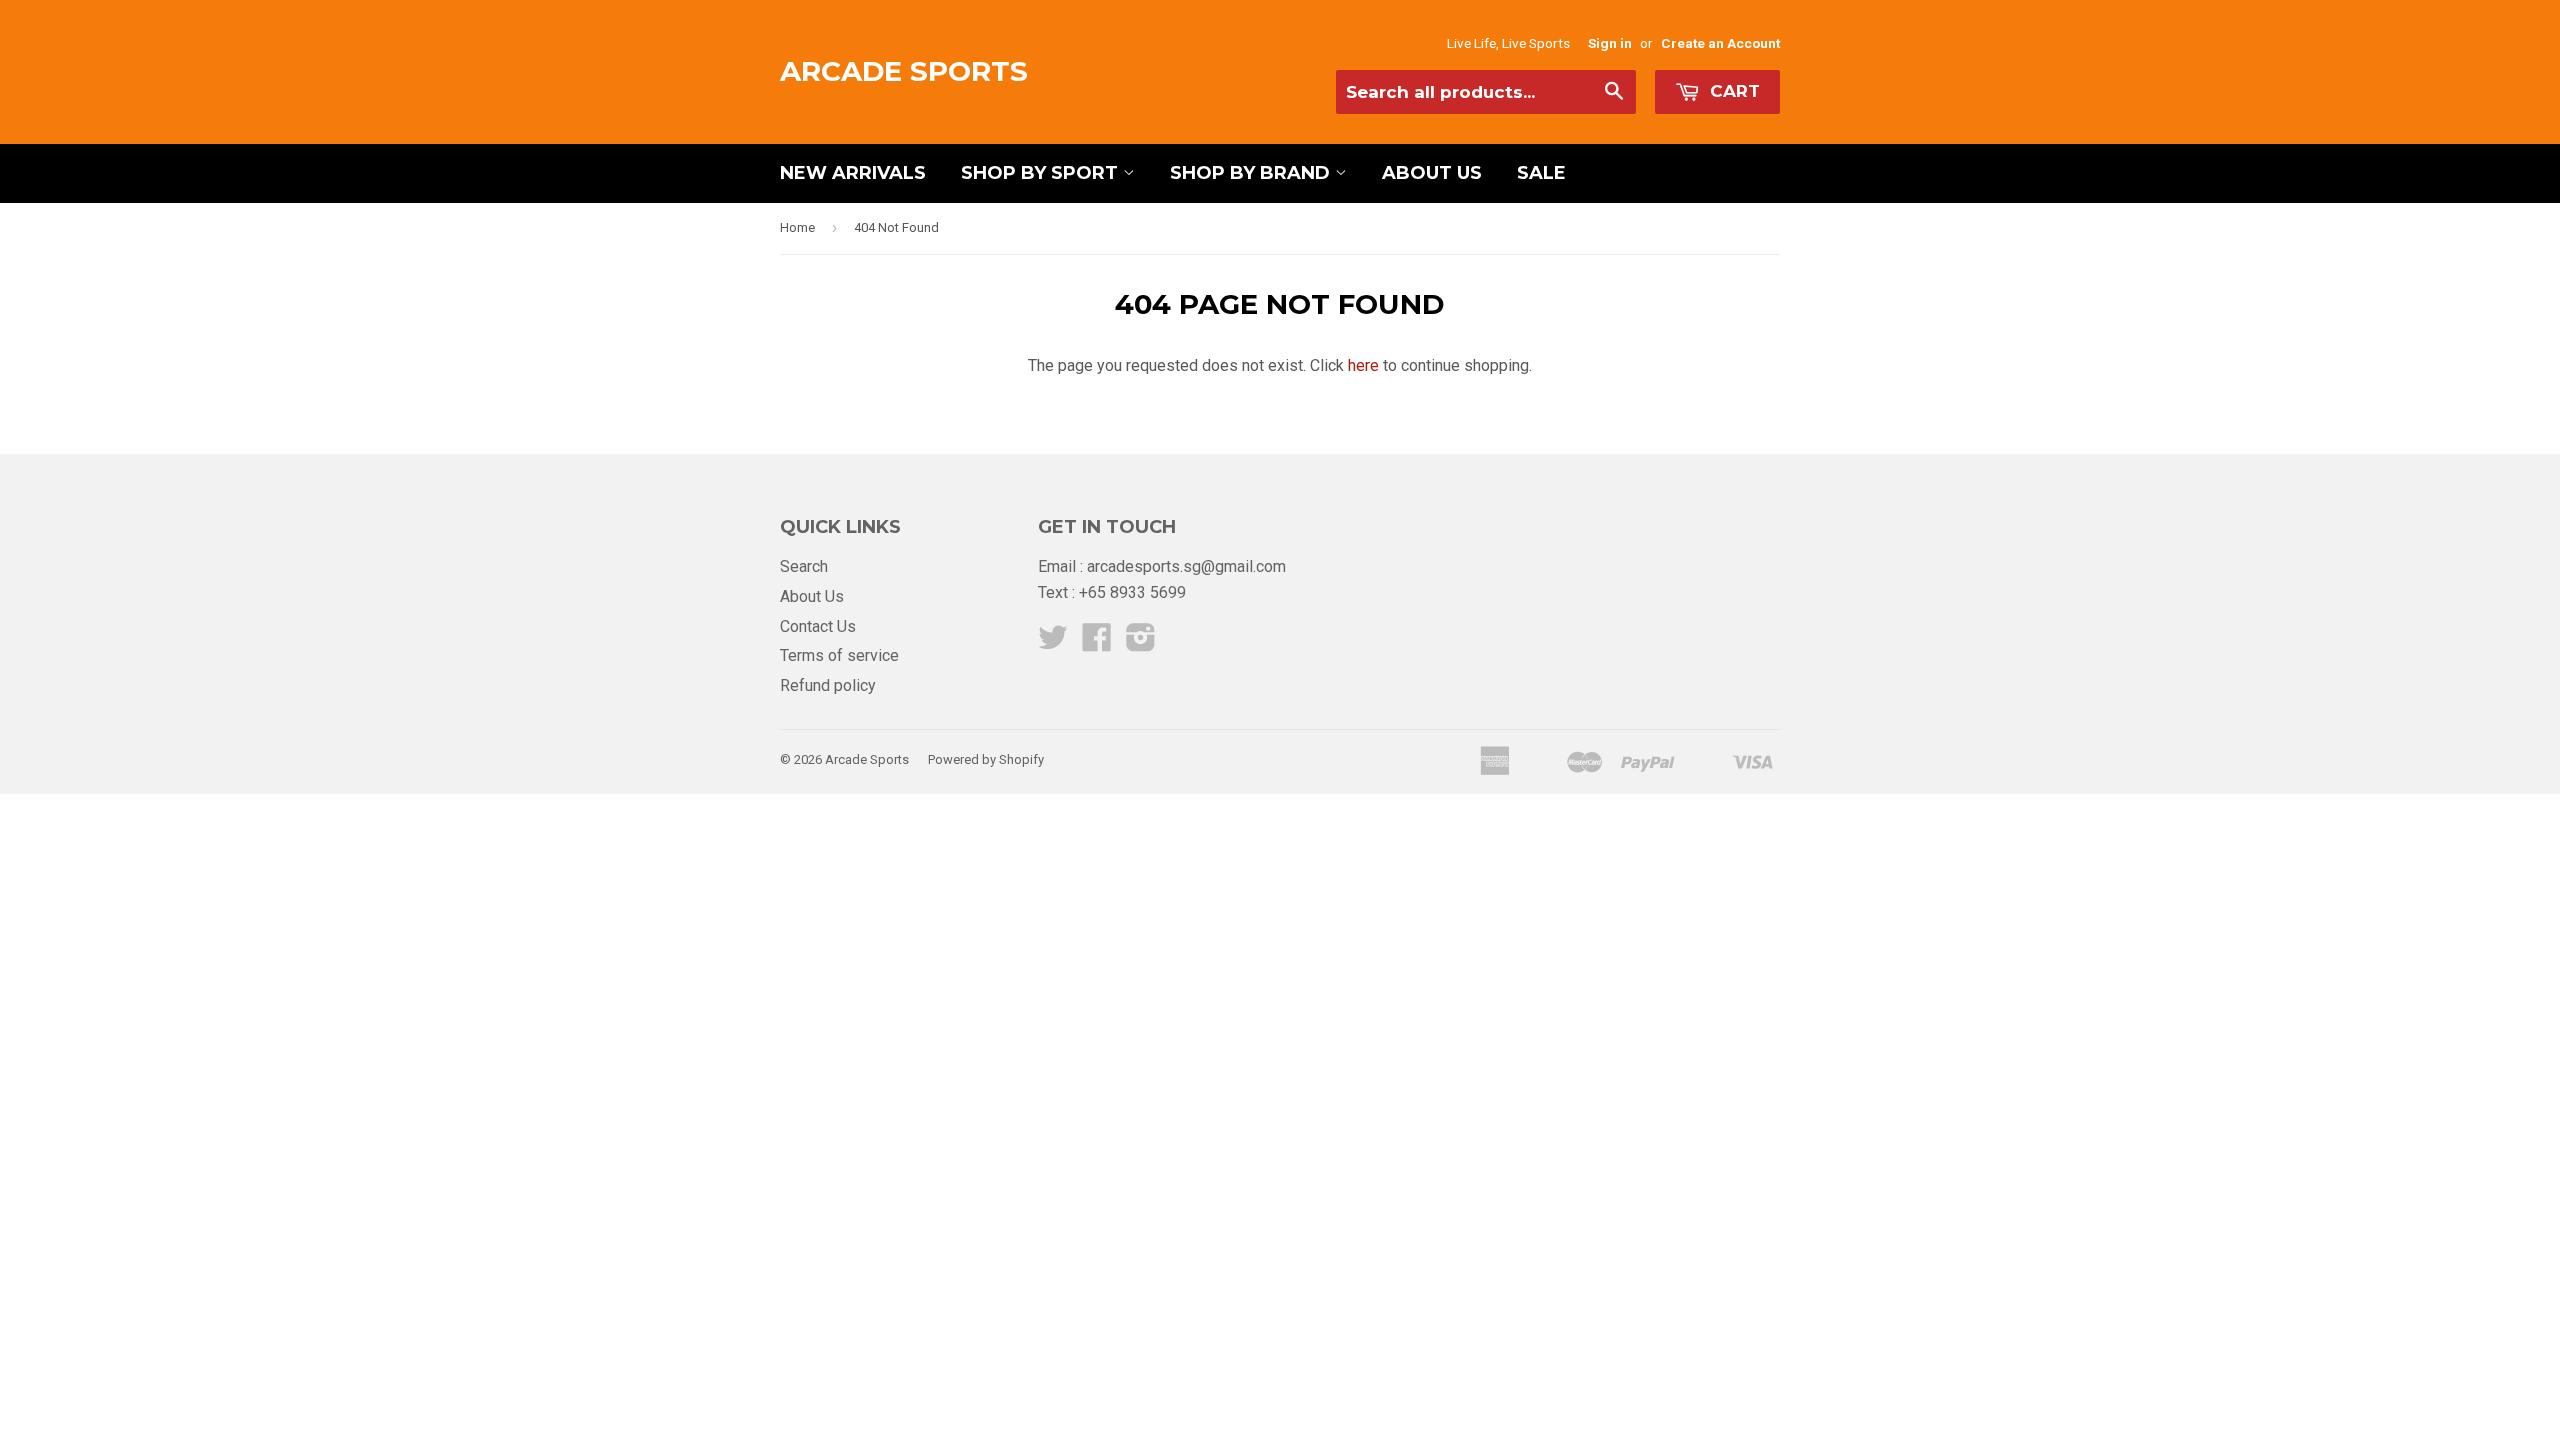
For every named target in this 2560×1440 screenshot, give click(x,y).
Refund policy (828, 685)
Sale (1541, 173)
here (1363, 365)
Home (797, 227)
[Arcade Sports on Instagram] (1141, 643)
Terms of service (839, 655)
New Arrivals (853, 173)
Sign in (1610, 43)
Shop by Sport (1042, 173)
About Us (1432, 173)
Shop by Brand (1252, 173)
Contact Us (818, 626)
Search (804, 566)
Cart (1732, 91)
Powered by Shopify (986, 759)
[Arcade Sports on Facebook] (1097, 643)
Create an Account (1720, 43)
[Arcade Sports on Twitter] (1053, 643)
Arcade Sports (904, 71)
